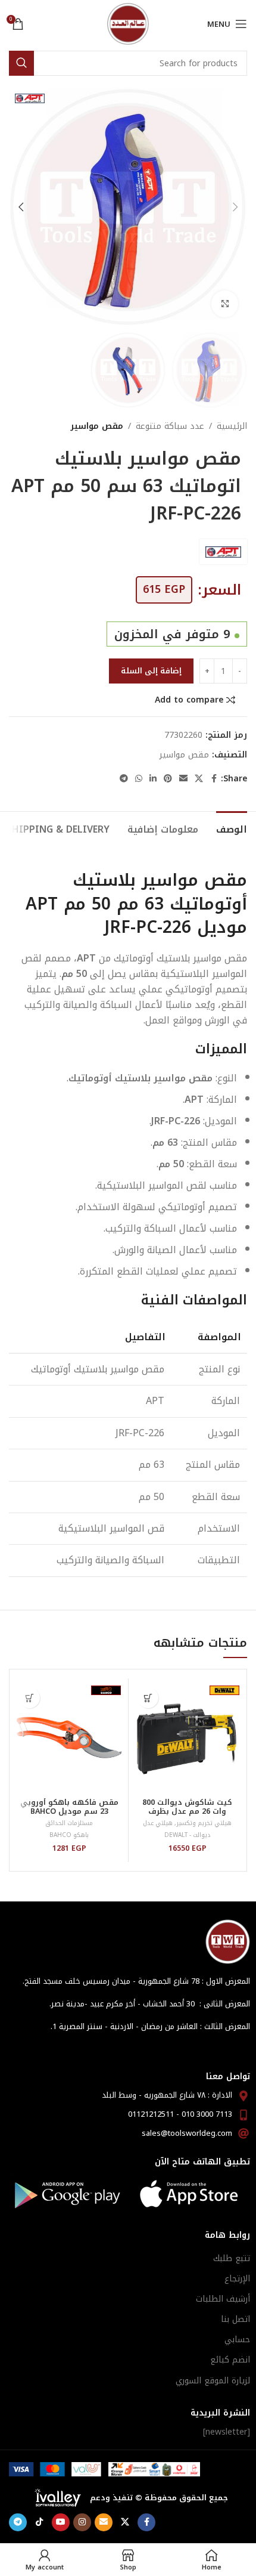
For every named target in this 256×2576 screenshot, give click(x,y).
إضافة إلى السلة (151, 671)
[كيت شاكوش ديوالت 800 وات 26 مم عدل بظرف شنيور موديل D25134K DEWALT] (188, 1737)
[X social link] (199, 779)
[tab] (232, 828)
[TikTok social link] (39, 2522)
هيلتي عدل (158, 1823)
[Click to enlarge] (225, 304)
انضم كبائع (230, 2360)
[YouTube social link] (61, 2522)
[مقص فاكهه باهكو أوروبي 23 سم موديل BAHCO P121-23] (69, 1737)
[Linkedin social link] (153, 779)
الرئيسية (232, 426)
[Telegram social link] (124, 779)
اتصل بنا (235, 2319)
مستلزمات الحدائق (69, 1823)
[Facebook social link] (214, 779)
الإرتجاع (237, 2279)
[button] (235, 207)
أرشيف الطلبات (223, 2299)
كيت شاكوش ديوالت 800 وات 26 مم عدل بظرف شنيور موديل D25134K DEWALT (187, 1816)
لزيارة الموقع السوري (213, 2381)
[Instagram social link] (82, 2522)
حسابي (237, 2340)
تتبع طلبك (232, 2258)
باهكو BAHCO (69, 1835)
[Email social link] (183, 779)
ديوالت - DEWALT (187, 1835)
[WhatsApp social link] (139, 779)
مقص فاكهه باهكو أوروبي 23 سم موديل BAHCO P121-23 (69, 1811)
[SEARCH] (21, 63)
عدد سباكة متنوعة (170, 426)
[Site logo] (128, 24)
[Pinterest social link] (168, 779)
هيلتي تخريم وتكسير (204, 1823)
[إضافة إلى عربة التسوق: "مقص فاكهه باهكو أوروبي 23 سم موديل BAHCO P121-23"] (29, 1698)
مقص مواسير (97, 426)
